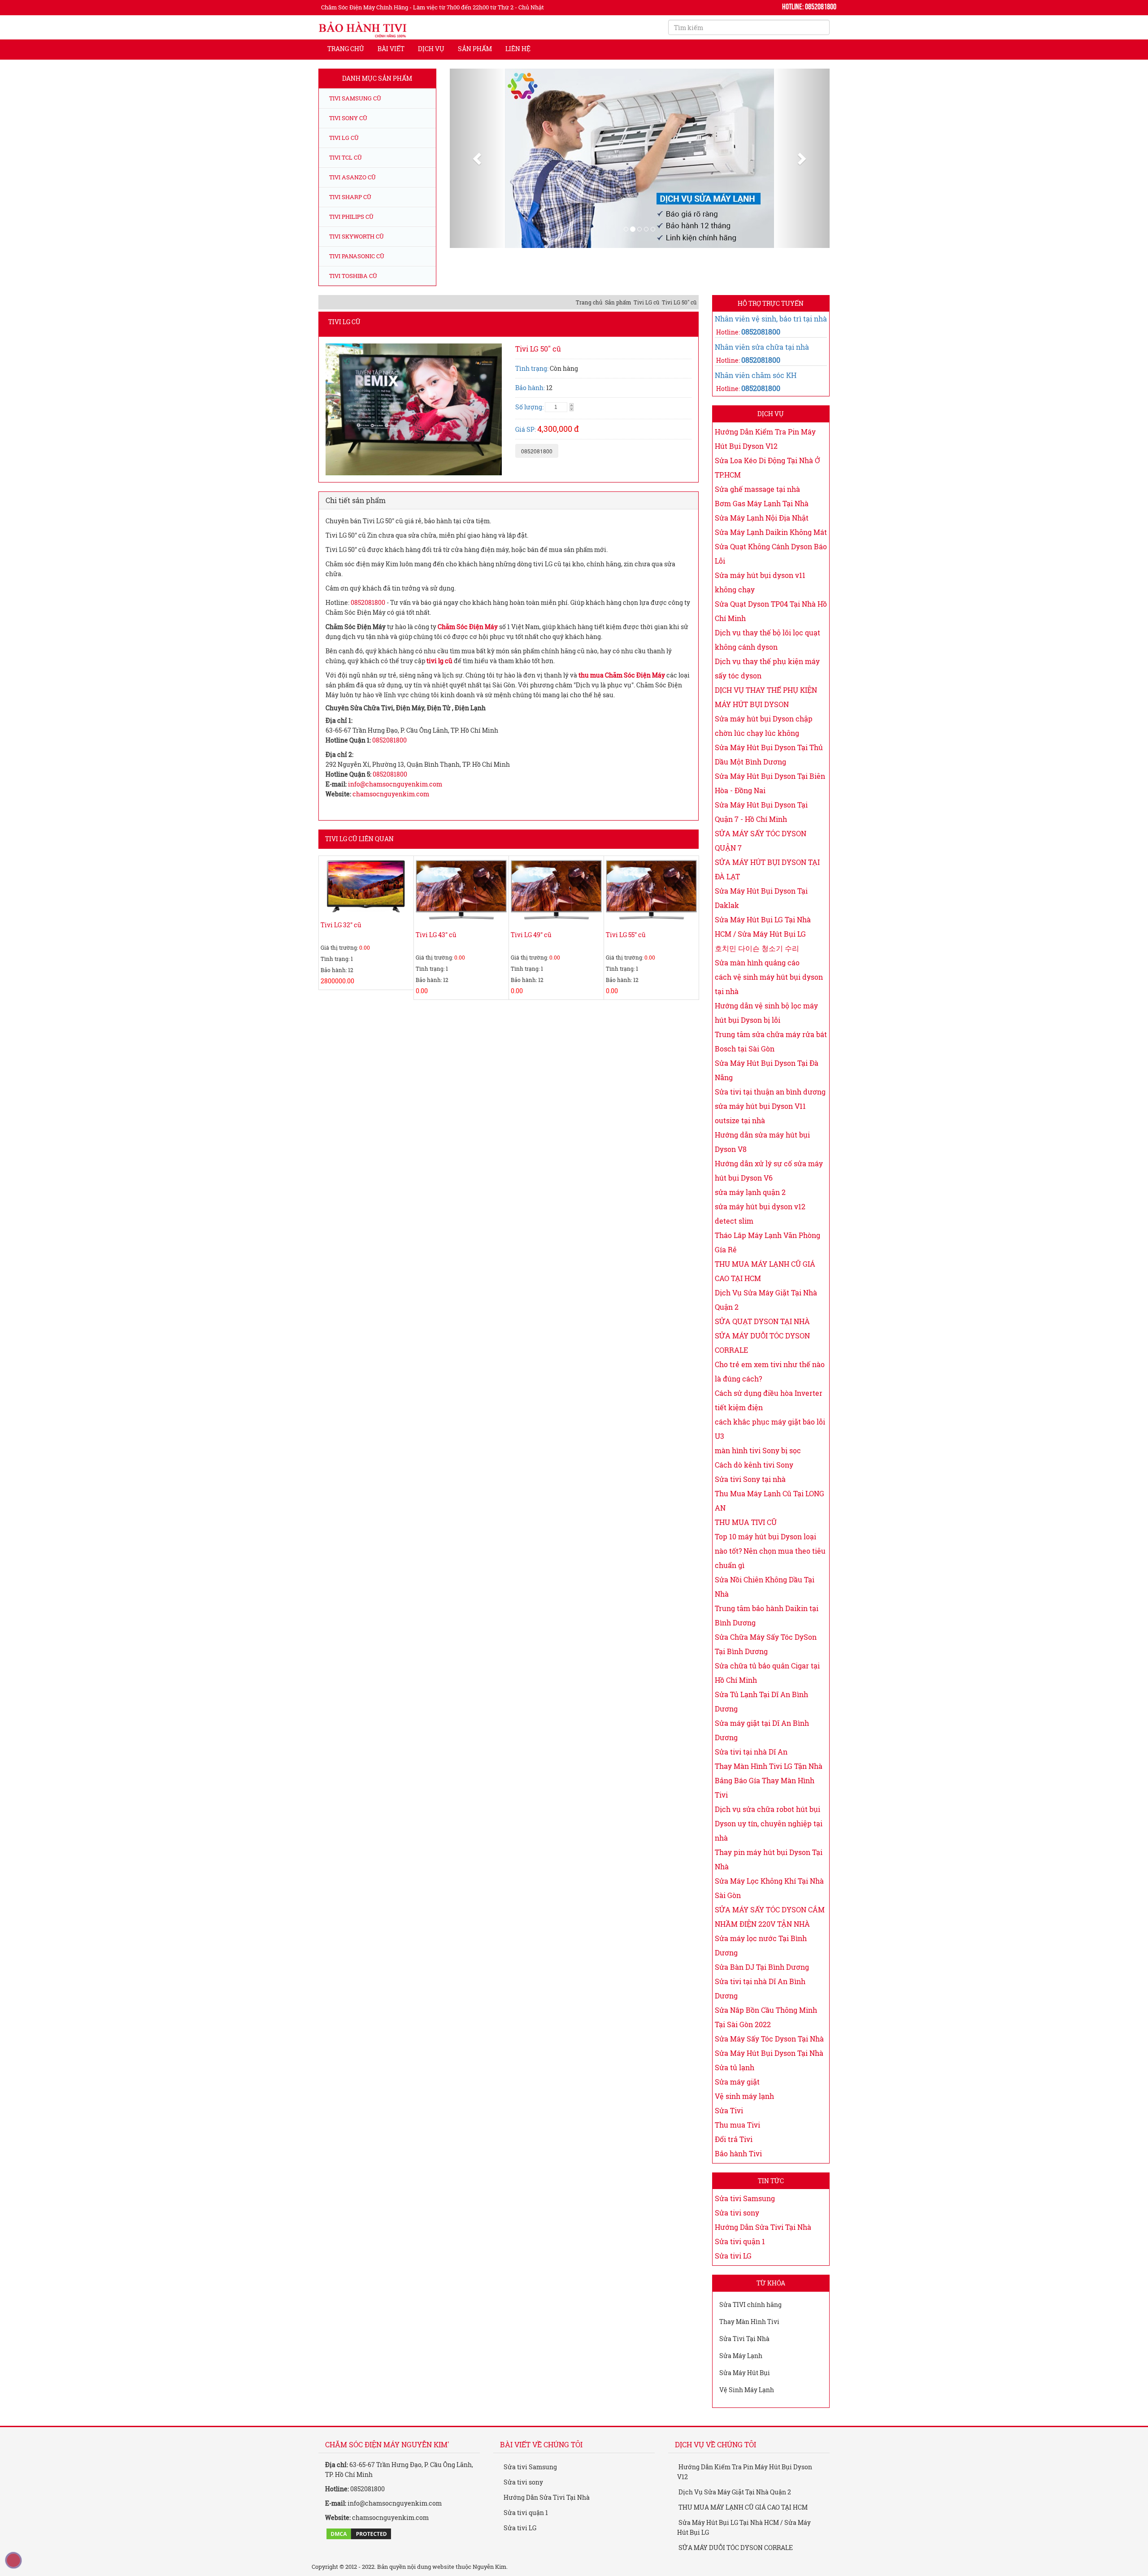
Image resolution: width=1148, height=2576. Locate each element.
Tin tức (771, 2181)
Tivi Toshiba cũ (352, 276)
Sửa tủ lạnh (735, 2067)
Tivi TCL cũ (345, 157)
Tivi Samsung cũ (354, 98)
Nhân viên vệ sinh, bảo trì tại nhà (771, 319)
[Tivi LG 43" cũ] (461, 892)
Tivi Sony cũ (348, 118)
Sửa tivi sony (737, 2213)
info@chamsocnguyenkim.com (395, 784)
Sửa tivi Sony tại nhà (750, 1479)
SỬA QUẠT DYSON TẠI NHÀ (762, 1321)
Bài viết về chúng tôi (541, 2444)
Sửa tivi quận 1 (740, 2241)
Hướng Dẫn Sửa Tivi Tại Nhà (763, 2227)
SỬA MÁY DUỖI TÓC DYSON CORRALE (735, 2548)
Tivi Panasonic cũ (356, 256)
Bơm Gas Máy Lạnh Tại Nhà (762, 503)
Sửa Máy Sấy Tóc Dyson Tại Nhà (769, 2039)
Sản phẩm (475, 49)
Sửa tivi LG (733, 2256)
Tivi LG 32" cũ (341, 925)
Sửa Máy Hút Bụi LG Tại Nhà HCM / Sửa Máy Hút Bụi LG (744, 2527)
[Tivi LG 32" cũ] (366, 886)
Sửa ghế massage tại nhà (757, 489)
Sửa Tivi (729, 2110)
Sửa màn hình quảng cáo (757, 962)
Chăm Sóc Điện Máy (468, 627)
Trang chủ (346, 49)
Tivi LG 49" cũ (531, 935)
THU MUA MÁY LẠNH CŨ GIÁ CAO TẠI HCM (742, 2507)
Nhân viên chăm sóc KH (756, 375)
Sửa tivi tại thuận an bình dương (770, 1092)
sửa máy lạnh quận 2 (750, 1192)
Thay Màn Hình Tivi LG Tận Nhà (769, 1766)
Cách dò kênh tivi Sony (754, 1465)
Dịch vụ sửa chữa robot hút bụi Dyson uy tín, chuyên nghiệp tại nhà (769, 1823)
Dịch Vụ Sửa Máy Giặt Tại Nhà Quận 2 (734, 2492)
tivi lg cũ (439, 661)
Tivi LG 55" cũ (626, 935)
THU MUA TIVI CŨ (746, 1522)
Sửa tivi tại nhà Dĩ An (751, 1752)
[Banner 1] (661, 186)
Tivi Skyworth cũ (356, 236)
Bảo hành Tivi (738, 2153)
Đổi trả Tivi (734, 2139)
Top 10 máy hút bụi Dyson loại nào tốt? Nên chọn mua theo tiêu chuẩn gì (770, 1551)
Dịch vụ (431, 49)
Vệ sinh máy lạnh (744, 2096)
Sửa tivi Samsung (745, 2198)
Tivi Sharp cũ (350, 197)
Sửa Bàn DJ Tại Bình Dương (762, 1967)
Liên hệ (518, 49)
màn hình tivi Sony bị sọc (758, 1450)
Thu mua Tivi (737, 2125)
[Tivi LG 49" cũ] (556, 892)
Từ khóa (771, 2283)
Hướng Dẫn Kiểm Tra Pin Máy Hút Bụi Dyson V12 (745, 2472)
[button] (478, 158)
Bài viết (391, 49)
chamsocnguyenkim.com (391, 794)
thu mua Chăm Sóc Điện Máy (622, 675)
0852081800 (537, 451)
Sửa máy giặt (737, 2082)
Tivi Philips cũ (351, 217)
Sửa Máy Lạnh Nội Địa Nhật (762, 518)
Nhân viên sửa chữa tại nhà (762, 347)
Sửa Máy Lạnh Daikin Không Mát (771, 532)
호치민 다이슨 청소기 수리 (757, 948)
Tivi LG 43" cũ (436, 935)
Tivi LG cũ (343, 138)
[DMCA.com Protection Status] (359, 2533)
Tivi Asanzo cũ (352, 177)
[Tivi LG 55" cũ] (651, 892)
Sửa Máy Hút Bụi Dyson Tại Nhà (769, 2053)
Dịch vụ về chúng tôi (715, 2444)
